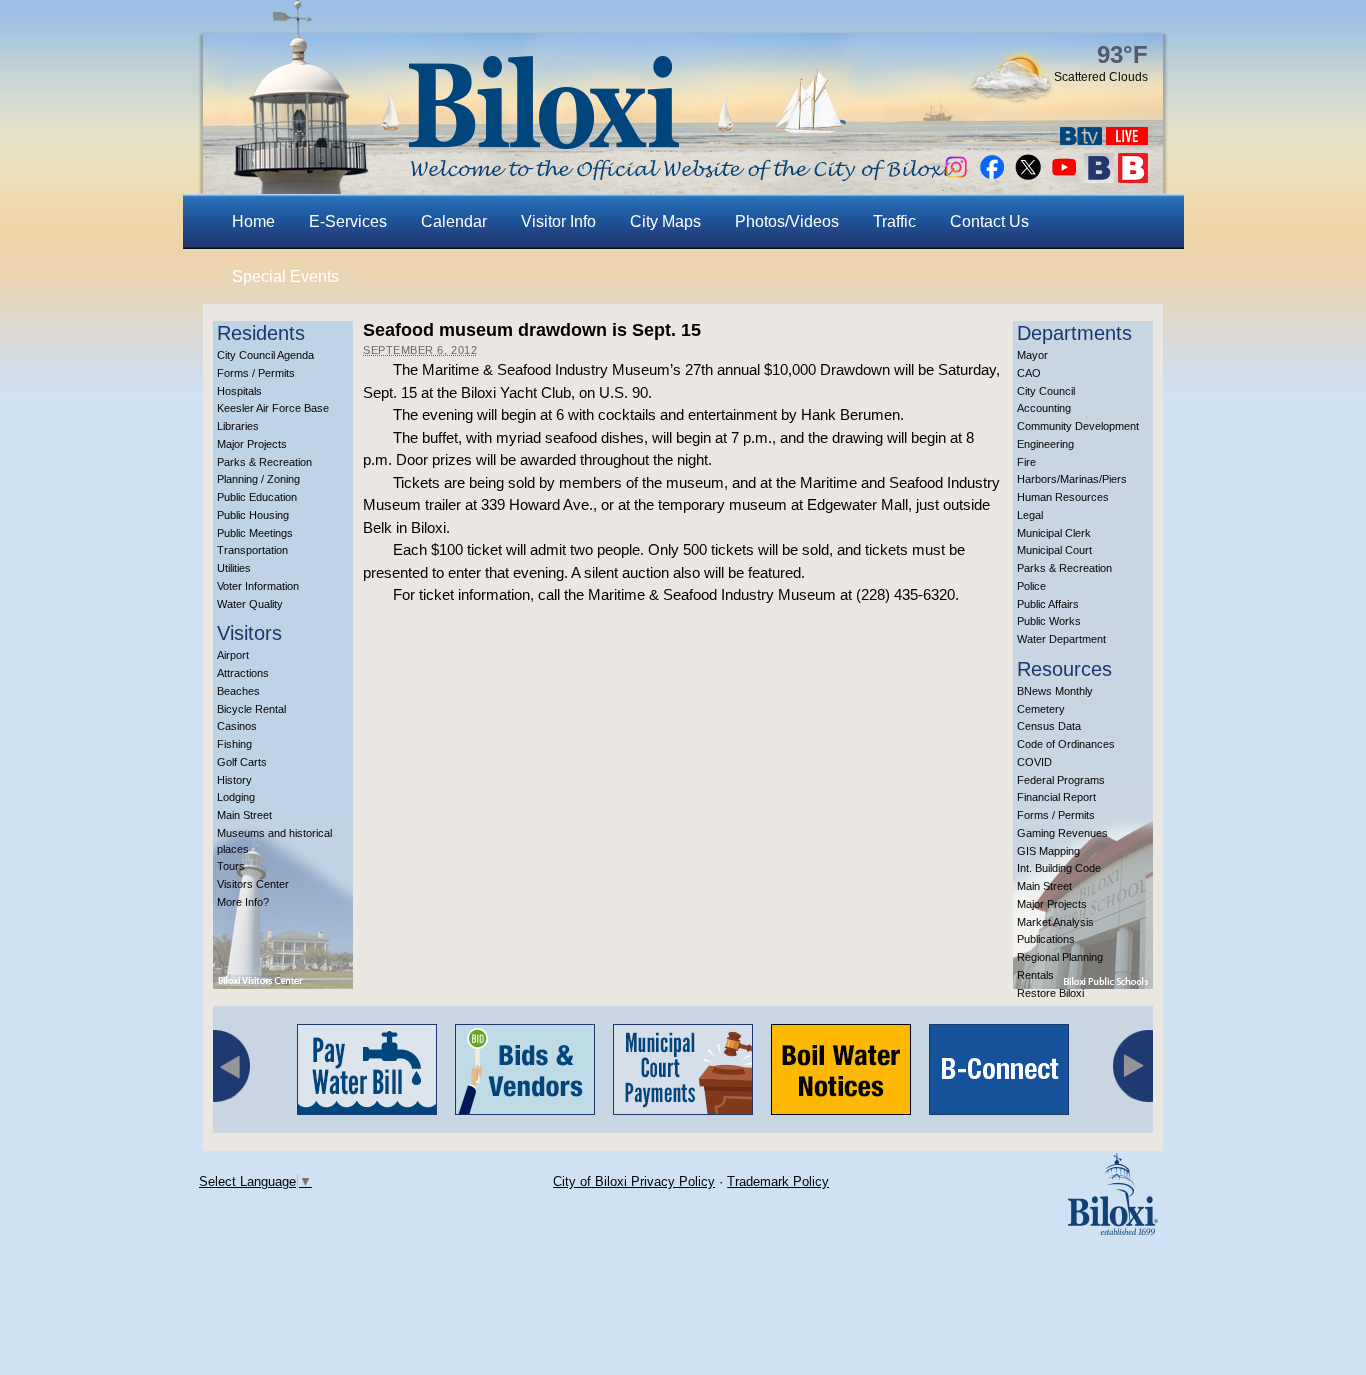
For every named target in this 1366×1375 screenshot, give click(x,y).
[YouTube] (1064, 177)
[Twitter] (1028, 177)
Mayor (1032, 355)
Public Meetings (255, 533)
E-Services (348, 221)
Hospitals (239, 391)
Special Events (285, 276)
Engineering (1045, 444)
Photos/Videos (787, 221)
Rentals (1035, 975)
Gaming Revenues (1062, 833)
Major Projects (252, 444)
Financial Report (1056, 797)
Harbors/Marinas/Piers (1072, 479)
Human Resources (1063, 497)
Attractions (243, 673)
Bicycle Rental (251, 709)
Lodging (236, 797)
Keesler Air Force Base (273, 408)
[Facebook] (992, 177)
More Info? (243, 902)
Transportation (252, 550)
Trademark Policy (778, 1181)
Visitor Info (558, 221)
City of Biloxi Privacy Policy (634, 1181)
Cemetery (1041, 709)
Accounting (1044, 408)
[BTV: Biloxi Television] (1081, 139)
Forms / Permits (256, 373)
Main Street (244, 815)
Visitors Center (253, 884)
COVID (1034, 762)
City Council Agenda (265, 355)
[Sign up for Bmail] (1099, 177)
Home (253, 221)
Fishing (234, 744)
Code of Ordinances (1066, 744)
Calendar (454, 221)
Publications (1046, 939)
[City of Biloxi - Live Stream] (1127, 139)
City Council (1046, 391)
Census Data (1049, 726)
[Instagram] (956, 177)
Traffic (894, 221)
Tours (231, 866)
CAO (1029, 373)
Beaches (238, 691)
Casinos (237, 726)
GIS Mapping (1048, 851)
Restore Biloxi (1050, 993)
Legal (1030, 515)
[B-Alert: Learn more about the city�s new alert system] (1133, 177)
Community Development (1078, 426)
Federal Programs (1061, 780)
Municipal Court (1054, 550)
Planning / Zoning (258, 479)
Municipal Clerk (1054, 533)
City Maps (665, 221)
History (234, 780)
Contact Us (989, 221)
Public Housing (253, 515)
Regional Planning (1060, 957)
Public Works (1049, 621)
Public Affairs (1048, 604)
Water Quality (250, 604)
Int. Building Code (1059, 868)
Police (1031, 586)
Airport (233, 655)
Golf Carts (242, 762)
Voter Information (258, 586)
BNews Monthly (1055, 691)
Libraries (238, 426)
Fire (1026, 462)
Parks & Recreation (264, 462)
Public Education (257, 497)
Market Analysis (1055, 922)
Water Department (1061, 639)
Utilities (234, 568)
